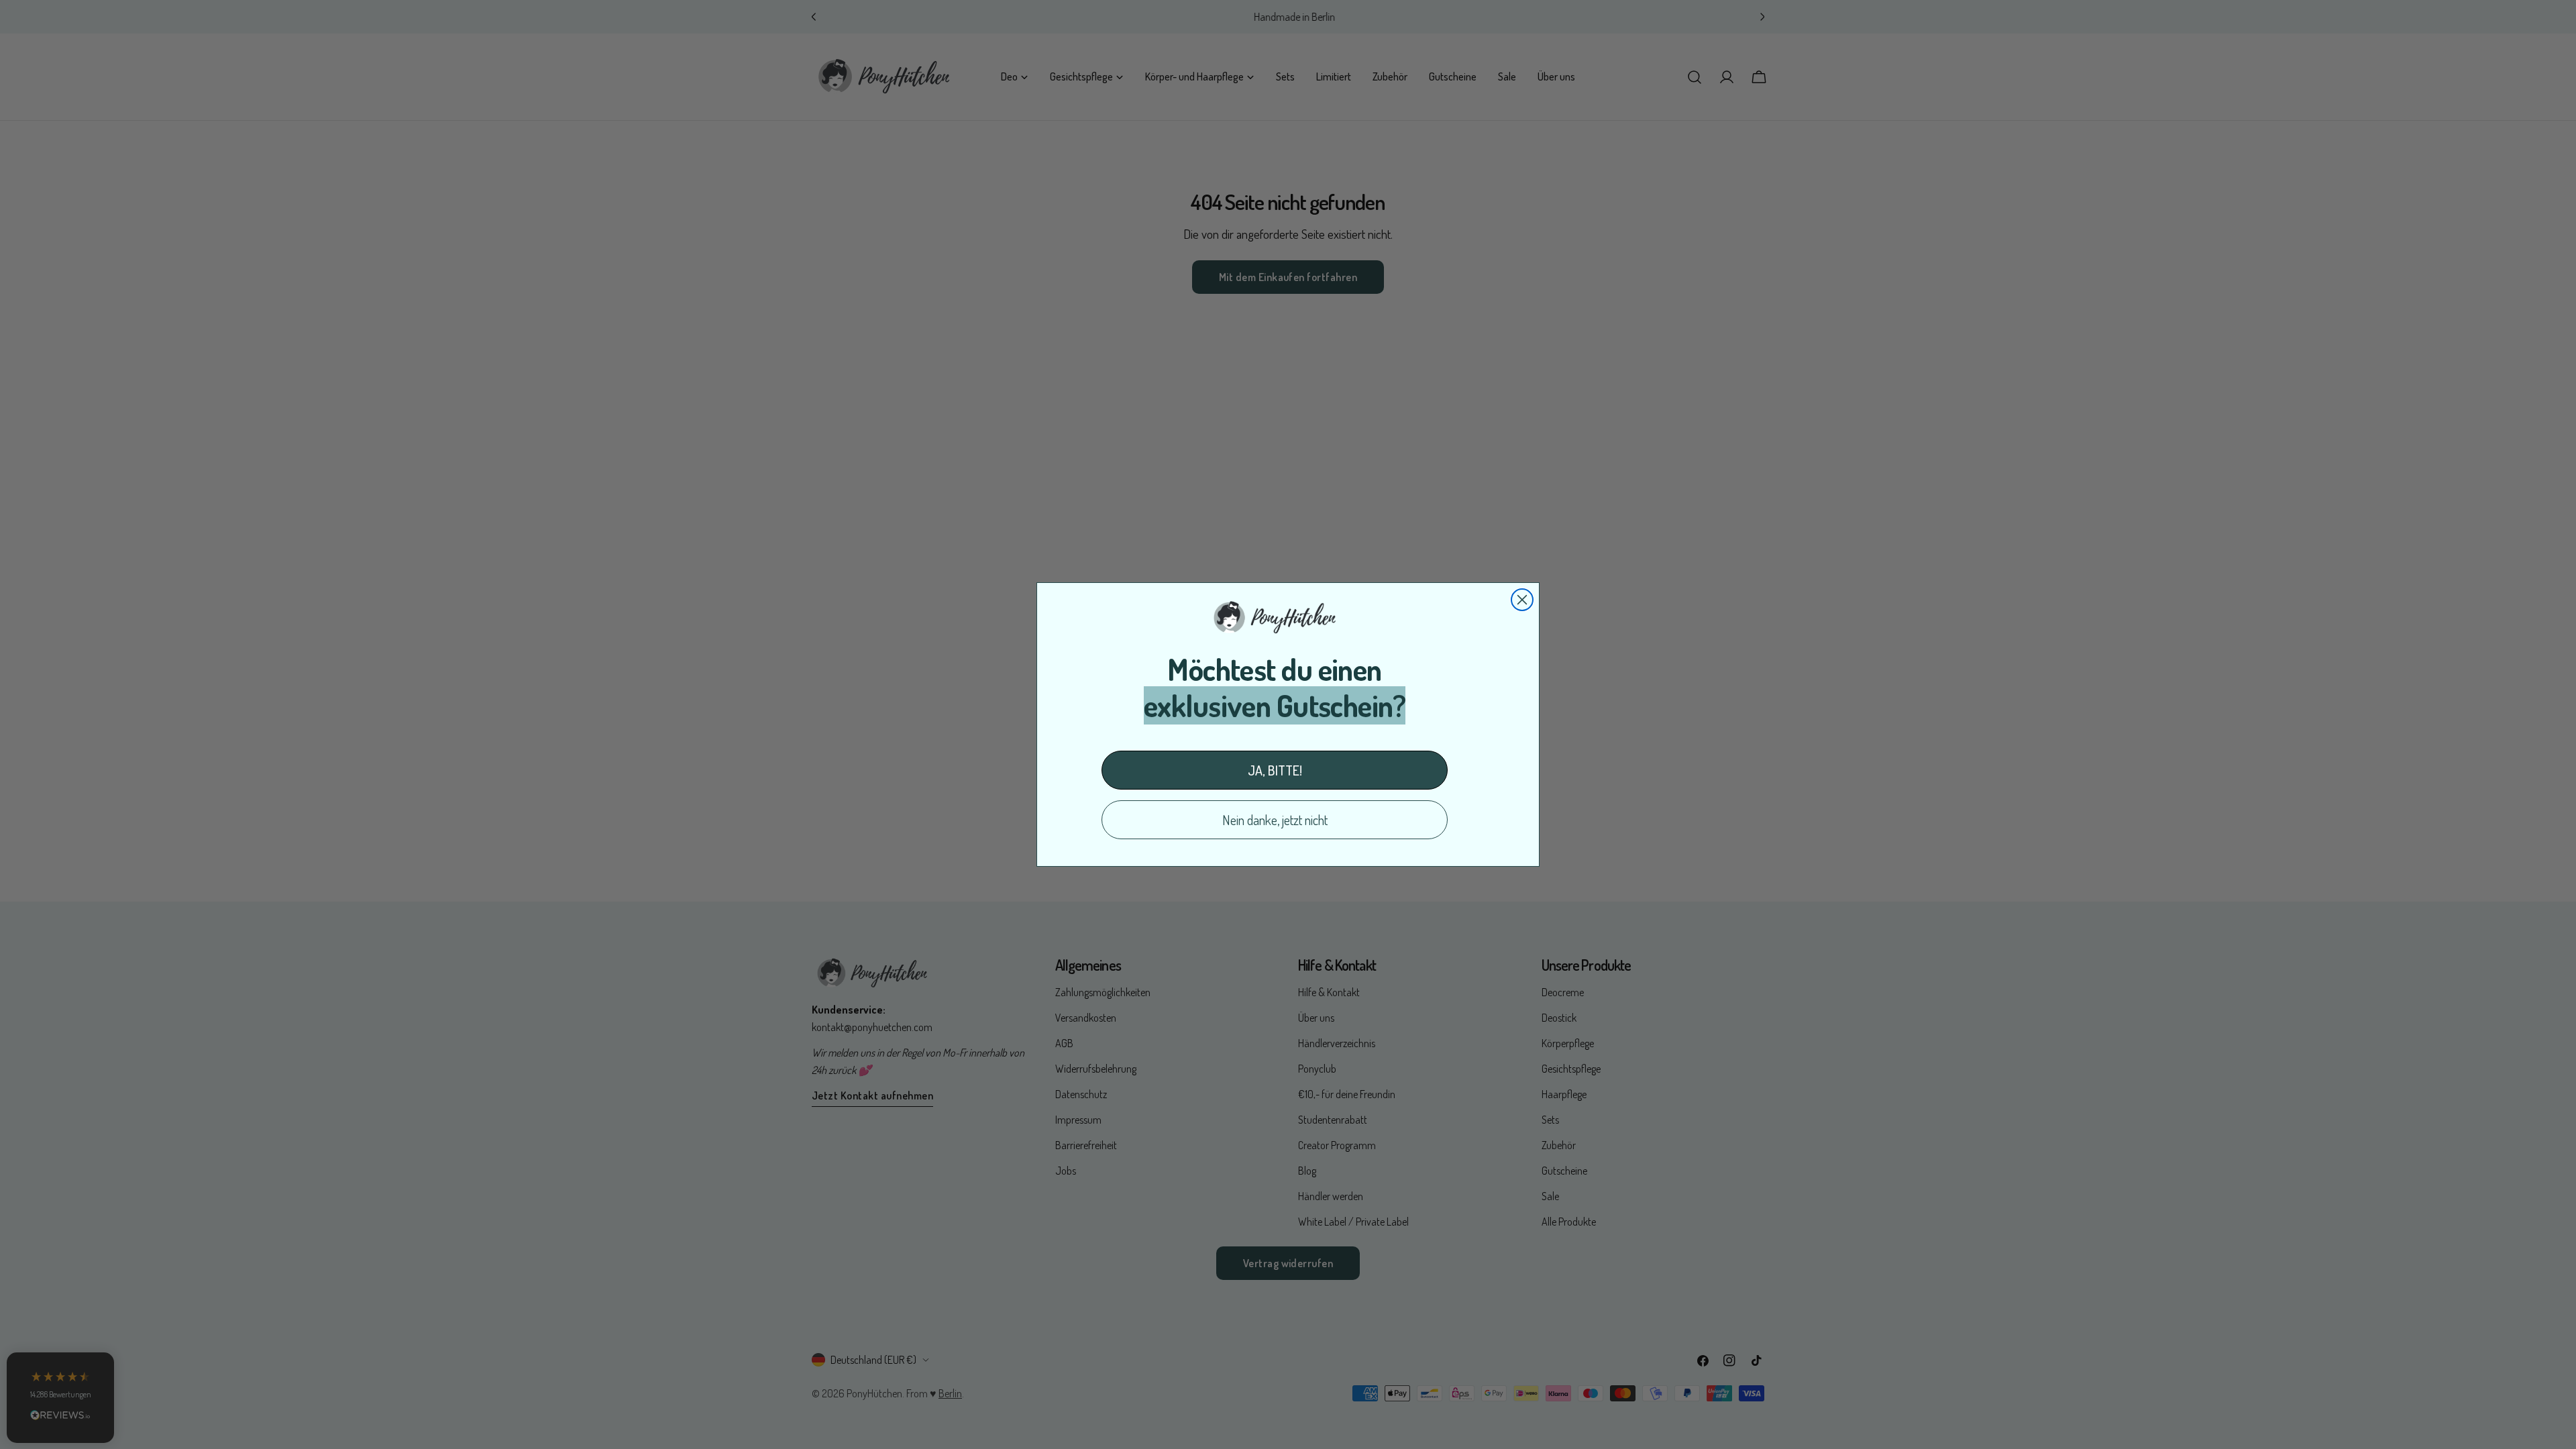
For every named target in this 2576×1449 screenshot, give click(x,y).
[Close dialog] (1522, 600)
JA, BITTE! (1275, 770)
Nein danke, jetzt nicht (1275, 820)
